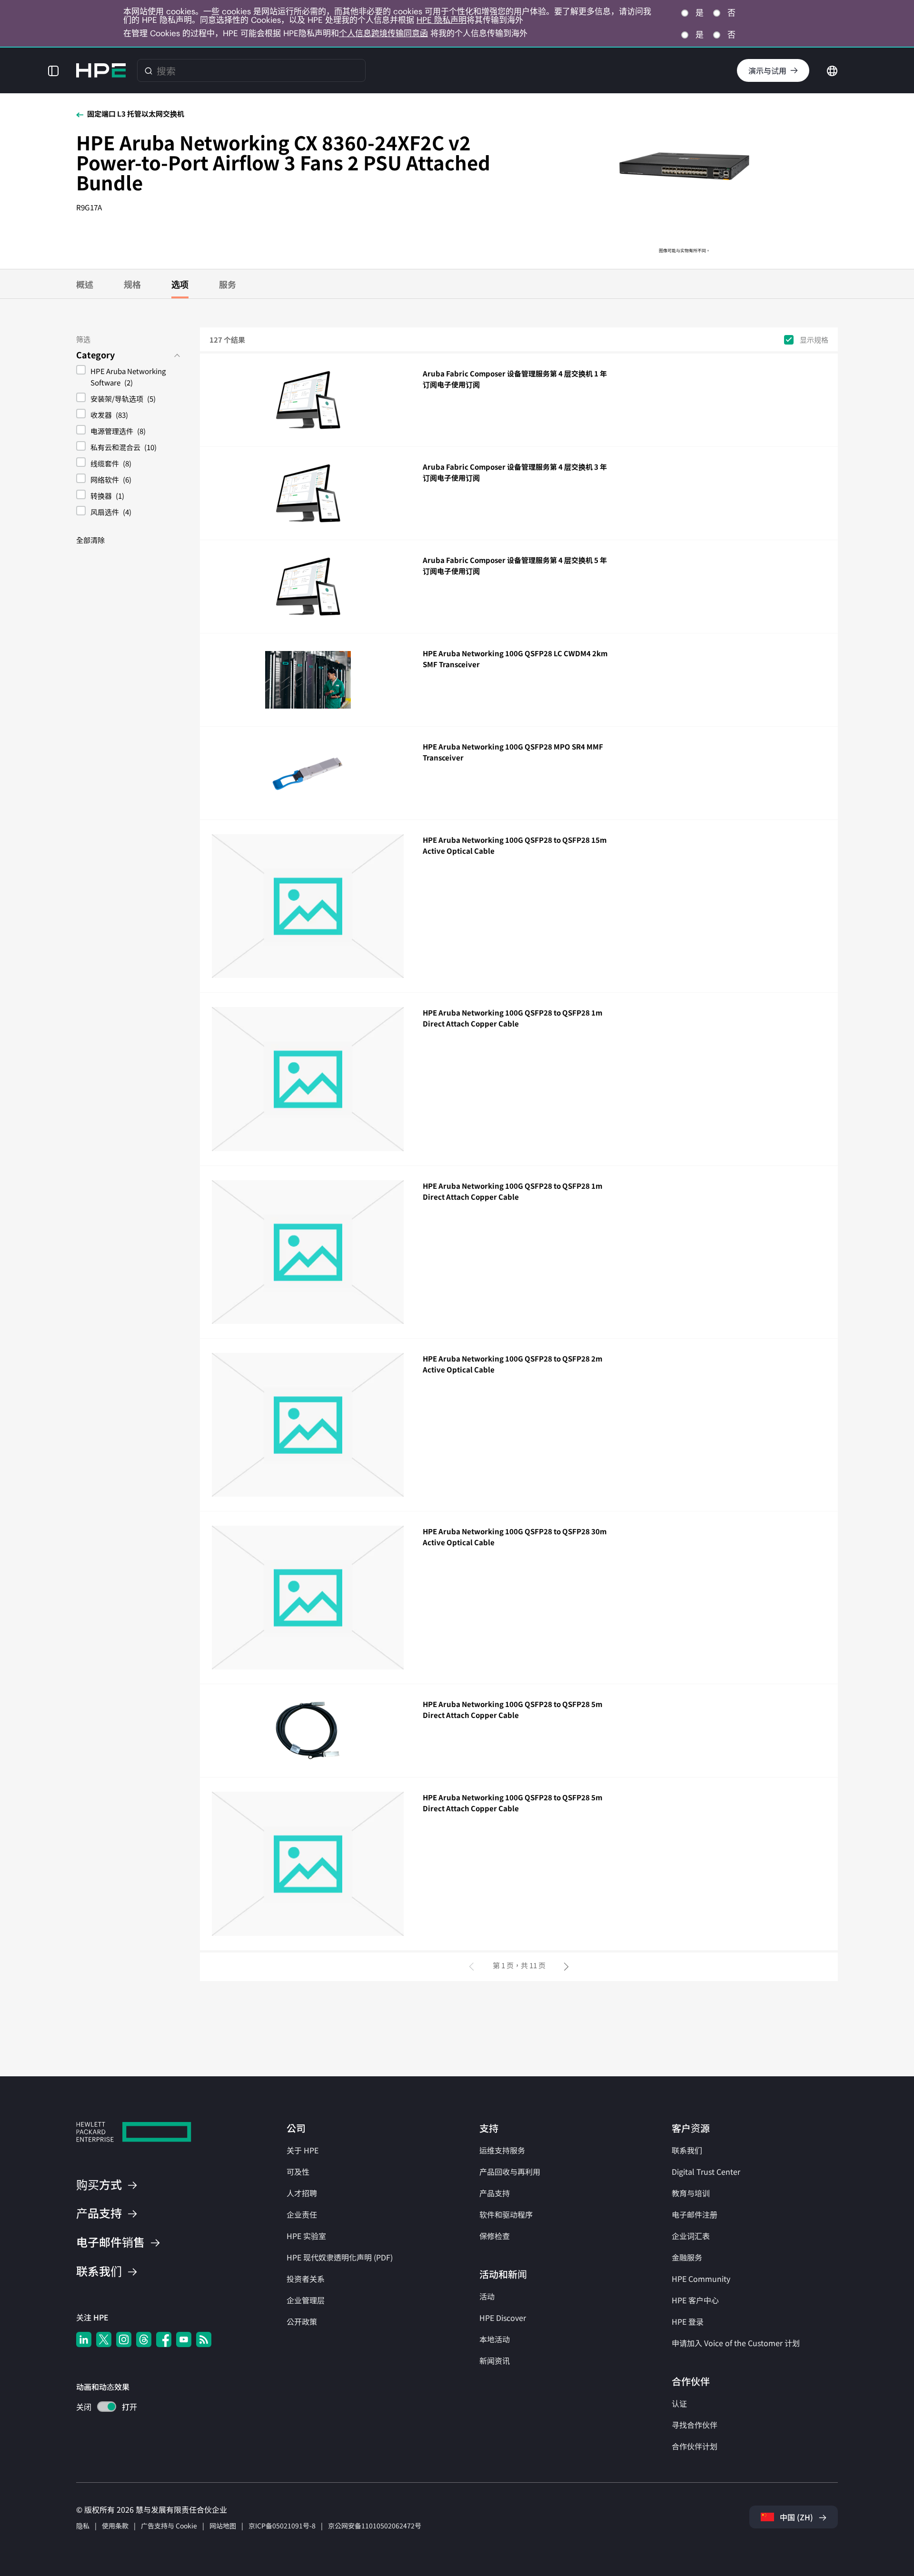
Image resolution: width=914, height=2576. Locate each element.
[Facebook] (164, 2339)
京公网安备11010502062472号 (375, 2526)
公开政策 (302, 2321)
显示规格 (814, 340)
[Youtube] (184, 2339)
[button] (53, 70)
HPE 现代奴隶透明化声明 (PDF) (340, 2257)
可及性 (298, 2171)
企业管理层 (306, 2300)
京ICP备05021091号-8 (282, 2526)
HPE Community (701, 2279)
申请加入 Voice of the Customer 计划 (736, 2343)
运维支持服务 (502, 2150)
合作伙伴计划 (695, 2446)
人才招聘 (302, 2193)
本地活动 (495, 2339)
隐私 (83, 2526)
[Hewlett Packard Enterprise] (101, 70)
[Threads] (144, 2339)
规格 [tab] (132, 284)
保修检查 (495, 2236)
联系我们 (687, 2150)
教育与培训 (691, 2193)
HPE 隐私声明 (442, 20)
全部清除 (90, 540)
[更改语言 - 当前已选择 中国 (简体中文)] (832, 69)
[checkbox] (129, 378)
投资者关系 (306, 2279)
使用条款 (115, 2526)
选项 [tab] (180, 284)
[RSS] (204, 2339)
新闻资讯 (495, 2360)
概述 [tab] (85, 284)
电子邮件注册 (695, 2214)
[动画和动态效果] (107, 2407)
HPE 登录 (688, 2321)
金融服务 (687, 2257)
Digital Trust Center (706, 2171)
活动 (487, 2296)
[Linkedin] (84, 2339)
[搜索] (149, 70)
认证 (679, 2403)
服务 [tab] (228, 284)
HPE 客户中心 (695, 2300)
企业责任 (302, 2214)
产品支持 (495, 2193)
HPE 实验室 (306, 2236)
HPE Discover (503, 2318)
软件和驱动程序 (506, 2214)
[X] (104, 2339)
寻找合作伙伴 (695, 2425)
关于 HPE (303, 2150)
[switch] (101, 2408)
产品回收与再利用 (510, 2171)
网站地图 (223, 2526)
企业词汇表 (691, 2236)
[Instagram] (124, 2339)
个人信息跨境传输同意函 (383, 33)
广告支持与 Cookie (169, 2526)
